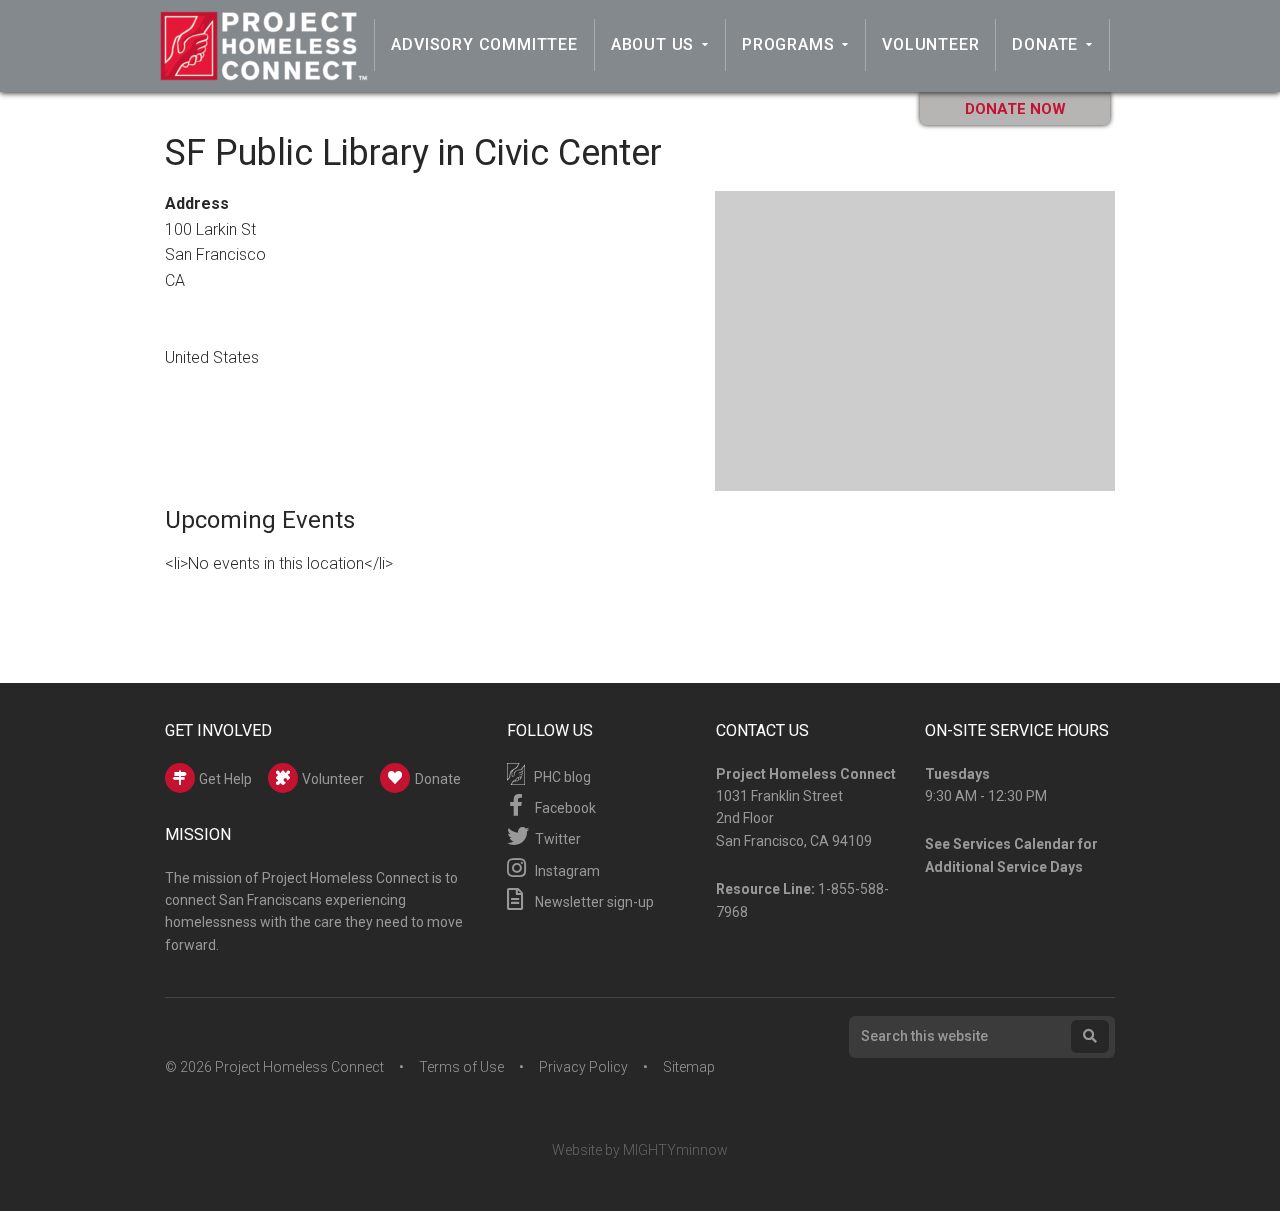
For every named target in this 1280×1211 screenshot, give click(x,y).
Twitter (556, 839)
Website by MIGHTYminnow (640, 1150)
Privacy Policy (583, 1067)
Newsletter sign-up (593, 902)
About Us (652, 44)
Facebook (564, 808)
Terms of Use (461, 1067)
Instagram (566, 871)
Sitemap (689, 1067)
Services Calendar (1014, 844)
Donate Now (1015, 109)
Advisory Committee (484, 44)
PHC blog (561, 777)
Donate (1045, 44)
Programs (788, 44)
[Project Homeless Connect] (263, 71)
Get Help (224, 779)
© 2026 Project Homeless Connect (274, 1067)
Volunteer (930, 44)
